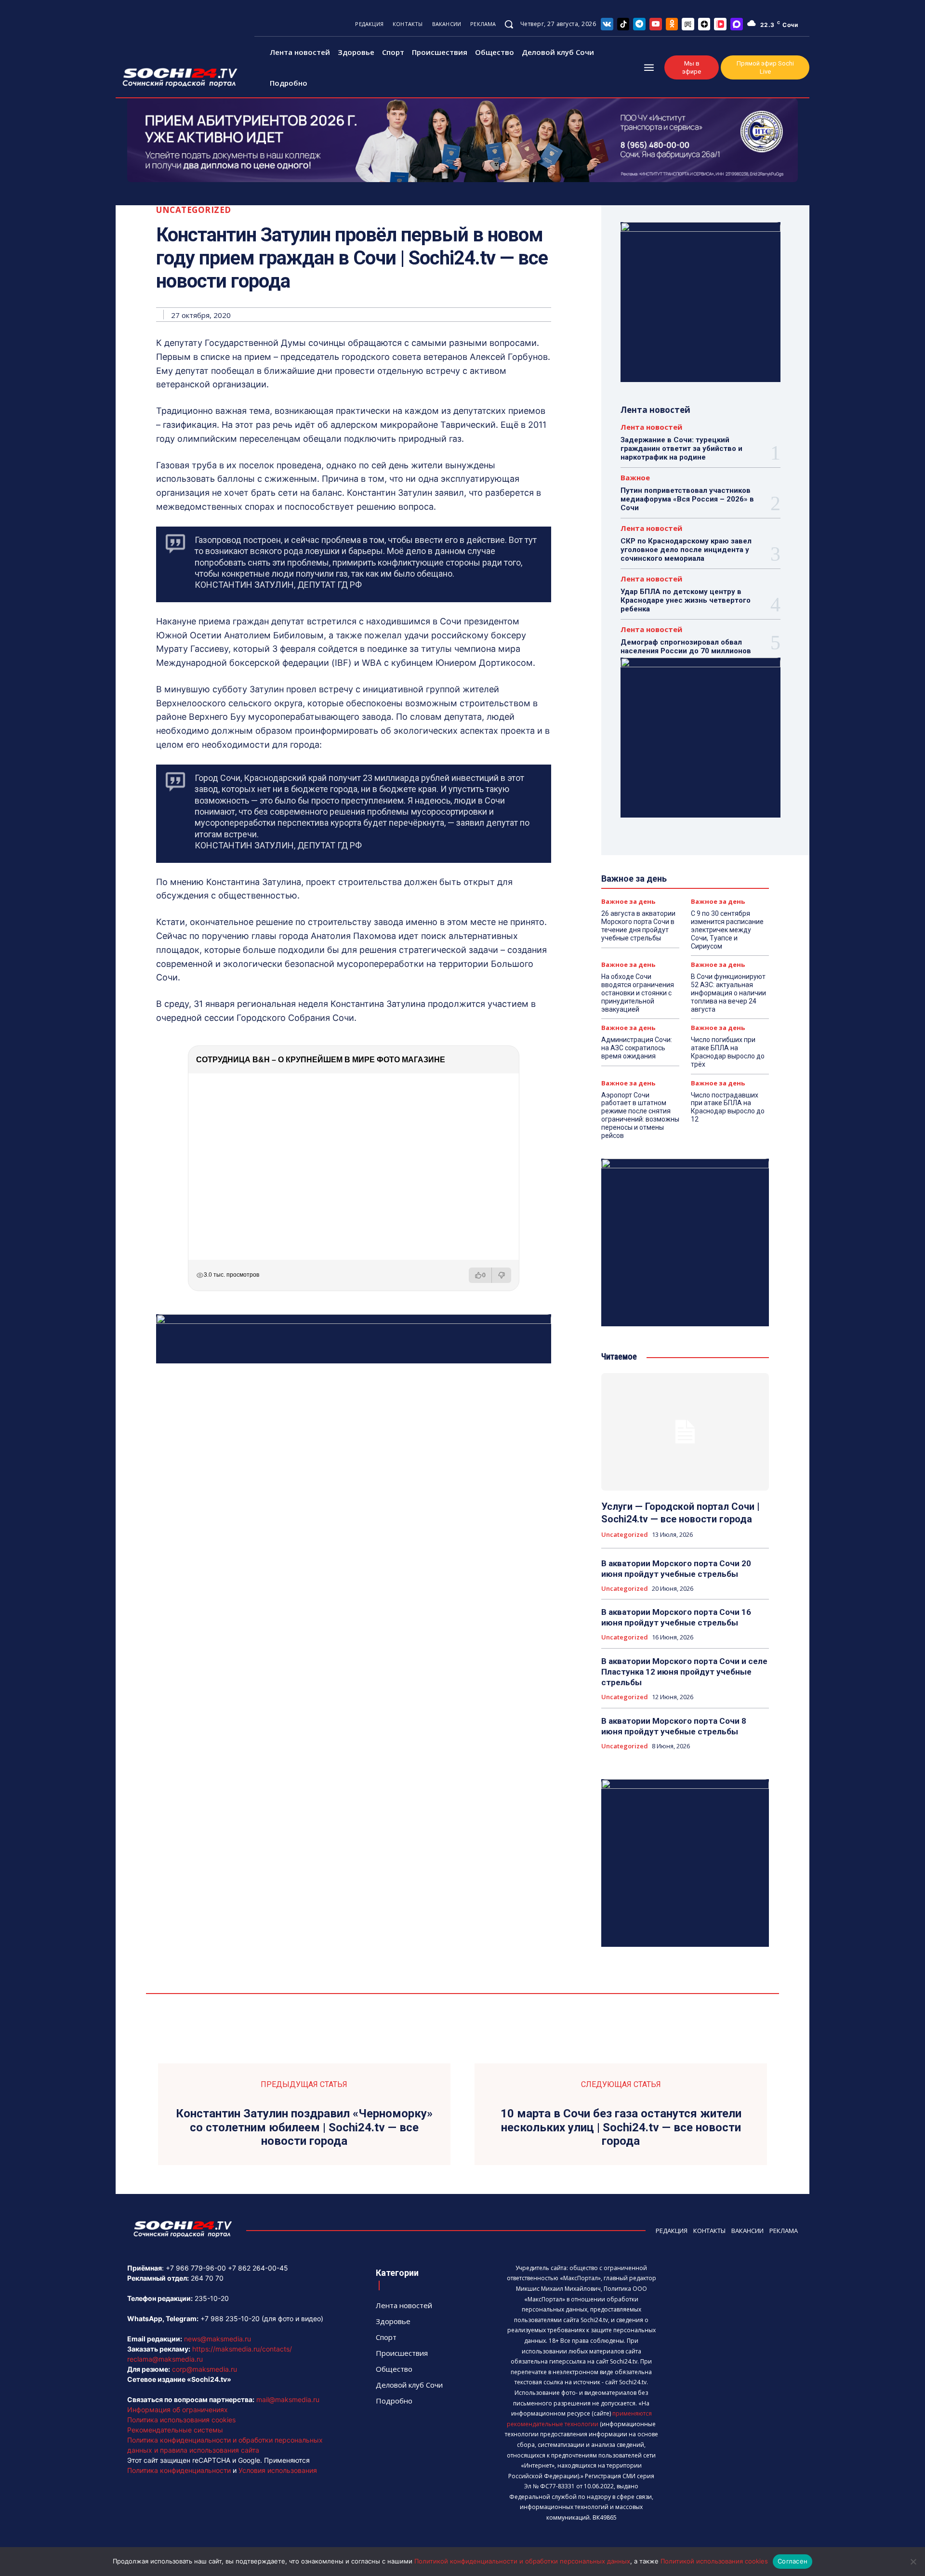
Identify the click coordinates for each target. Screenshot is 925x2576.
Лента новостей (651, 427)
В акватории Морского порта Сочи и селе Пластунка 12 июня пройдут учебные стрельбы (684, 1672)
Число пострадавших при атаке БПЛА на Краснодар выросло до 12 (728, 1107)
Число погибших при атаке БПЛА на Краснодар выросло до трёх (728, 1052)
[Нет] (913, 2562)
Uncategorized (194, 210)
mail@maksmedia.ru (288, 2399)
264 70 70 (207, 2278)
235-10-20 (212, 2298)
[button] (509, 24)
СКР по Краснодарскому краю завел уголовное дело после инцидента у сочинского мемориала (686, 550)
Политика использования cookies (181, 2420)
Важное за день (628, 902)
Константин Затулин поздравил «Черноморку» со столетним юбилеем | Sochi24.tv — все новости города (304, 2127)
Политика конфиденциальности (179, 2470)
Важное (635, 478)
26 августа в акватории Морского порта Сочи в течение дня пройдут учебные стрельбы (638, 925)
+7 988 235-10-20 (230, 2318)
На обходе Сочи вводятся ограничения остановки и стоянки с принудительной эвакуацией (638, 993)
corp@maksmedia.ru (205, 2369)
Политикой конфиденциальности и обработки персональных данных (522, 2561)
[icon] (607, 24)
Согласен (793, 2561)
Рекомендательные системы (175, 2430)
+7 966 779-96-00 (196, 2268)
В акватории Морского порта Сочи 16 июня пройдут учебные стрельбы (676, 1617)
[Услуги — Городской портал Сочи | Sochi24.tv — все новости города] (685, 1432)
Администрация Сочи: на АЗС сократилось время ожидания (637, 1048)
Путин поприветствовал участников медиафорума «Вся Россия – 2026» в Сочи (687, 499)
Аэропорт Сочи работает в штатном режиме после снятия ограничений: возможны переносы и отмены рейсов (640, 1115)
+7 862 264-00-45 (258, 2268)
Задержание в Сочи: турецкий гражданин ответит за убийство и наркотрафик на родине (681, 449)
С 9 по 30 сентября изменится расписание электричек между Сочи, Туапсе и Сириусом (727, 930)
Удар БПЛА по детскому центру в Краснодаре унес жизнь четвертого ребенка (686, 600)
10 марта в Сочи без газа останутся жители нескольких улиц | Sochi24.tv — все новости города (621, 2127)
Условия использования (278, 2470)
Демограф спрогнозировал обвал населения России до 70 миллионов (686, 647)
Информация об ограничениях (178, 2410)
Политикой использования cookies (714, 2561)
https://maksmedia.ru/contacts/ (242, 2349)
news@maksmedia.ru (218, 2339)
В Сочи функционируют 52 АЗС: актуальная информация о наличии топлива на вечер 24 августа (728, 993)
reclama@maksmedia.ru (165, 2359)
